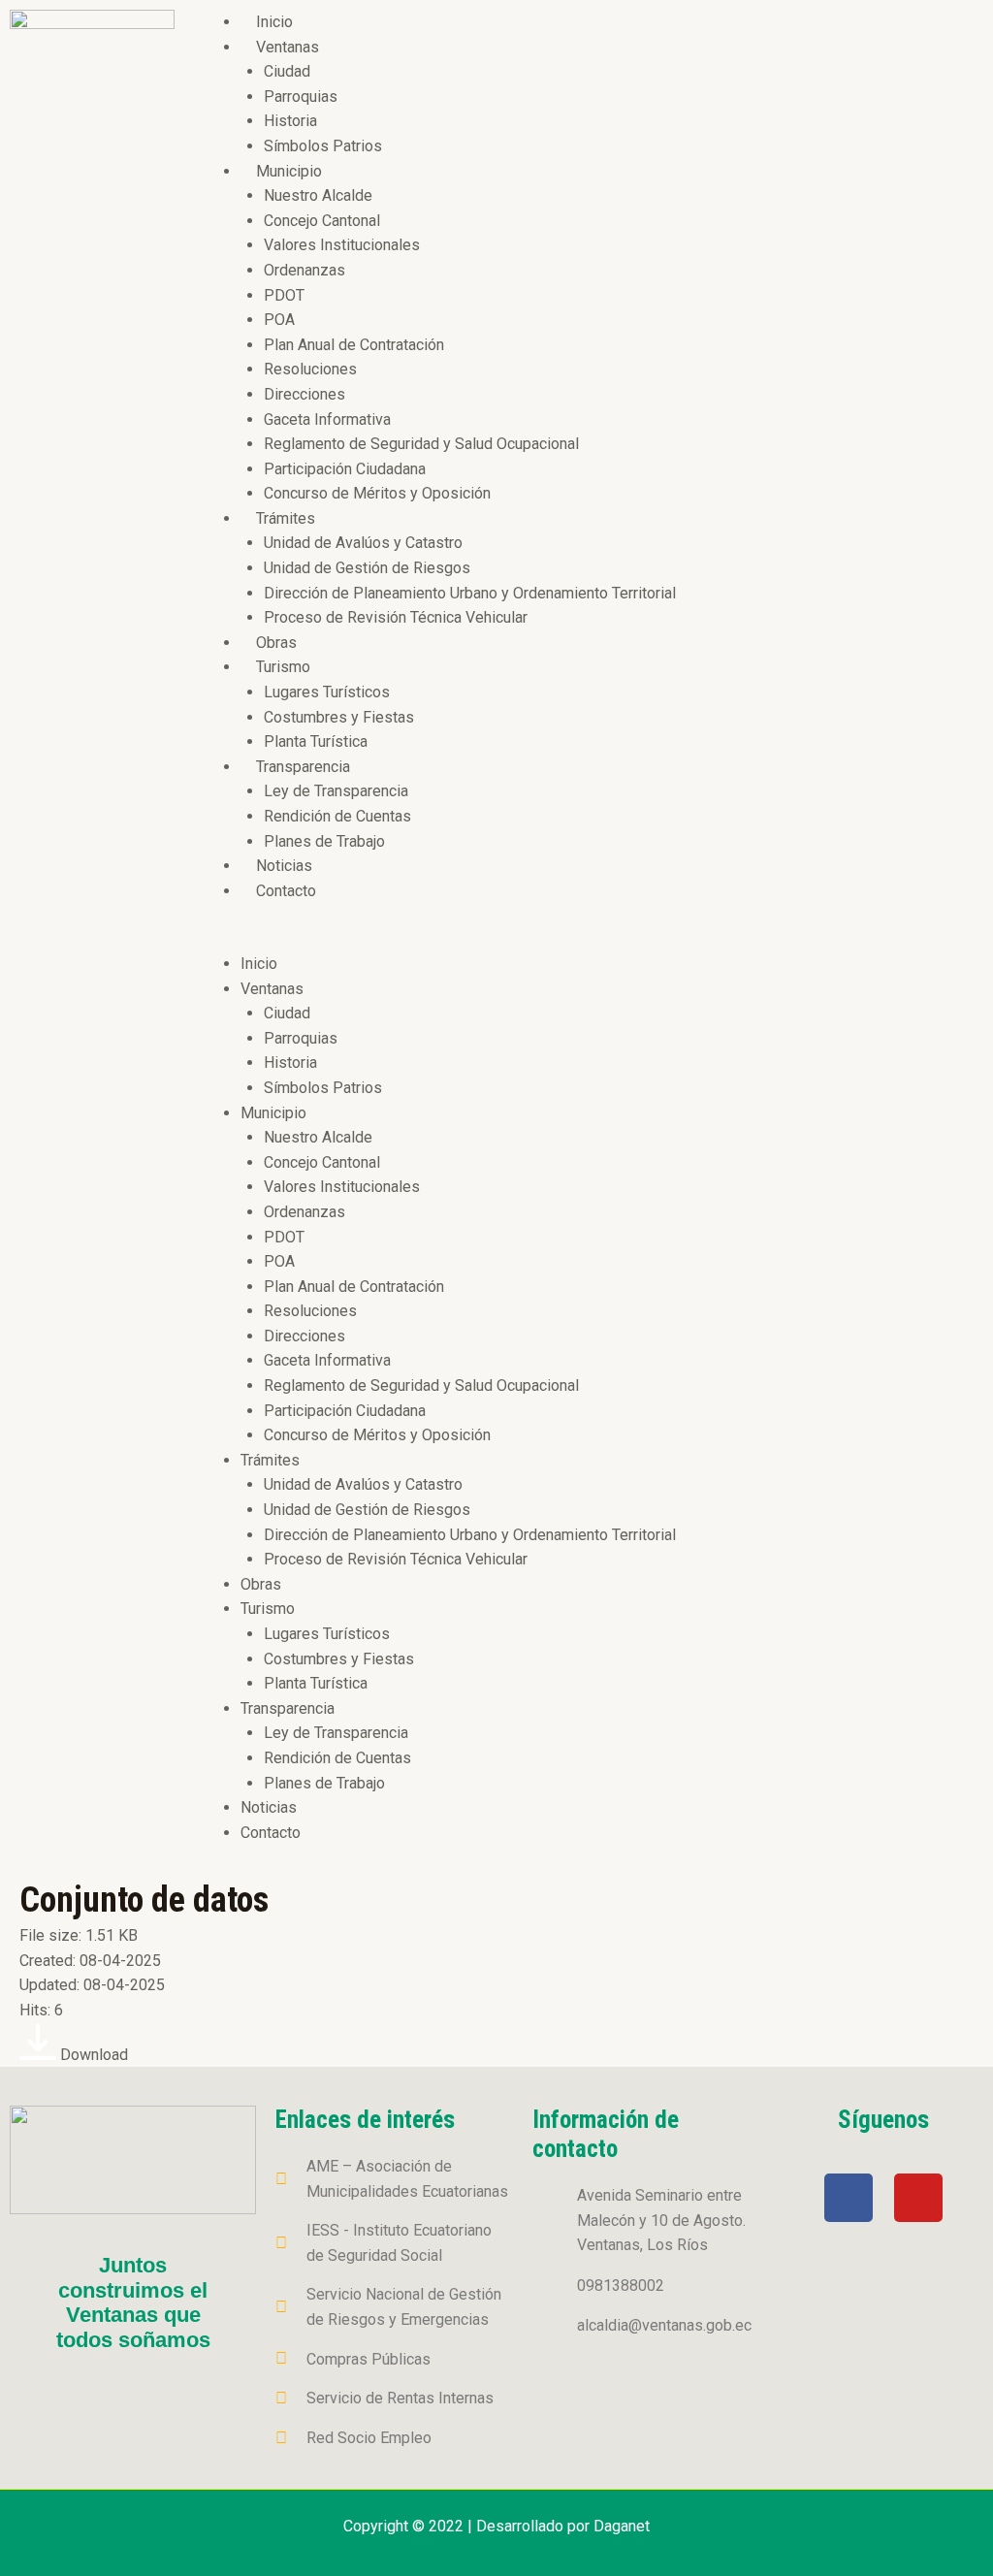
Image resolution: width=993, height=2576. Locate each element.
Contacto (286, 891)
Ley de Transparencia (336, 791)
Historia (290, 121)
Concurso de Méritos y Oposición (377, 493)
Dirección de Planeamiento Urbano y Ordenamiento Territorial (470, 593)
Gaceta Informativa (327, 419)
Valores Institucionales (342, 245)
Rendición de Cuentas (337, 816)
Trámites (286, 518)
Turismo (283, 667)
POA (279, 320)
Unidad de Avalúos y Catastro (363, 543)
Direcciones (304, 394)
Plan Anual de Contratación (354, 345)
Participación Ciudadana (345, 469)
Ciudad (287, 71)
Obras (276, 643)
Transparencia (303, 767)
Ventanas (288, 47)
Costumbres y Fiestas (339, 717)
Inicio (274, 22)
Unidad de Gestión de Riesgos (367, 568)
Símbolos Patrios (323, 146)
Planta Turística (316, 741)
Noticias (284, 866)
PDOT (284, 295)
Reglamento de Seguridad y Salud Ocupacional (421, 444)
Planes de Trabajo (324, 841)
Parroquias (301, 97)
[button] (589, 939)
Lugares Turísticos (327, 692)
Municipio (289, 171)
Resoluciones (310, 369)
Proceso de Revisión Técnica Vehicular (396, 617)
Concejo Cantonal (322, 221)
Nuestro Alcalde (318, 195)
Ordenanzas (304, 270)
